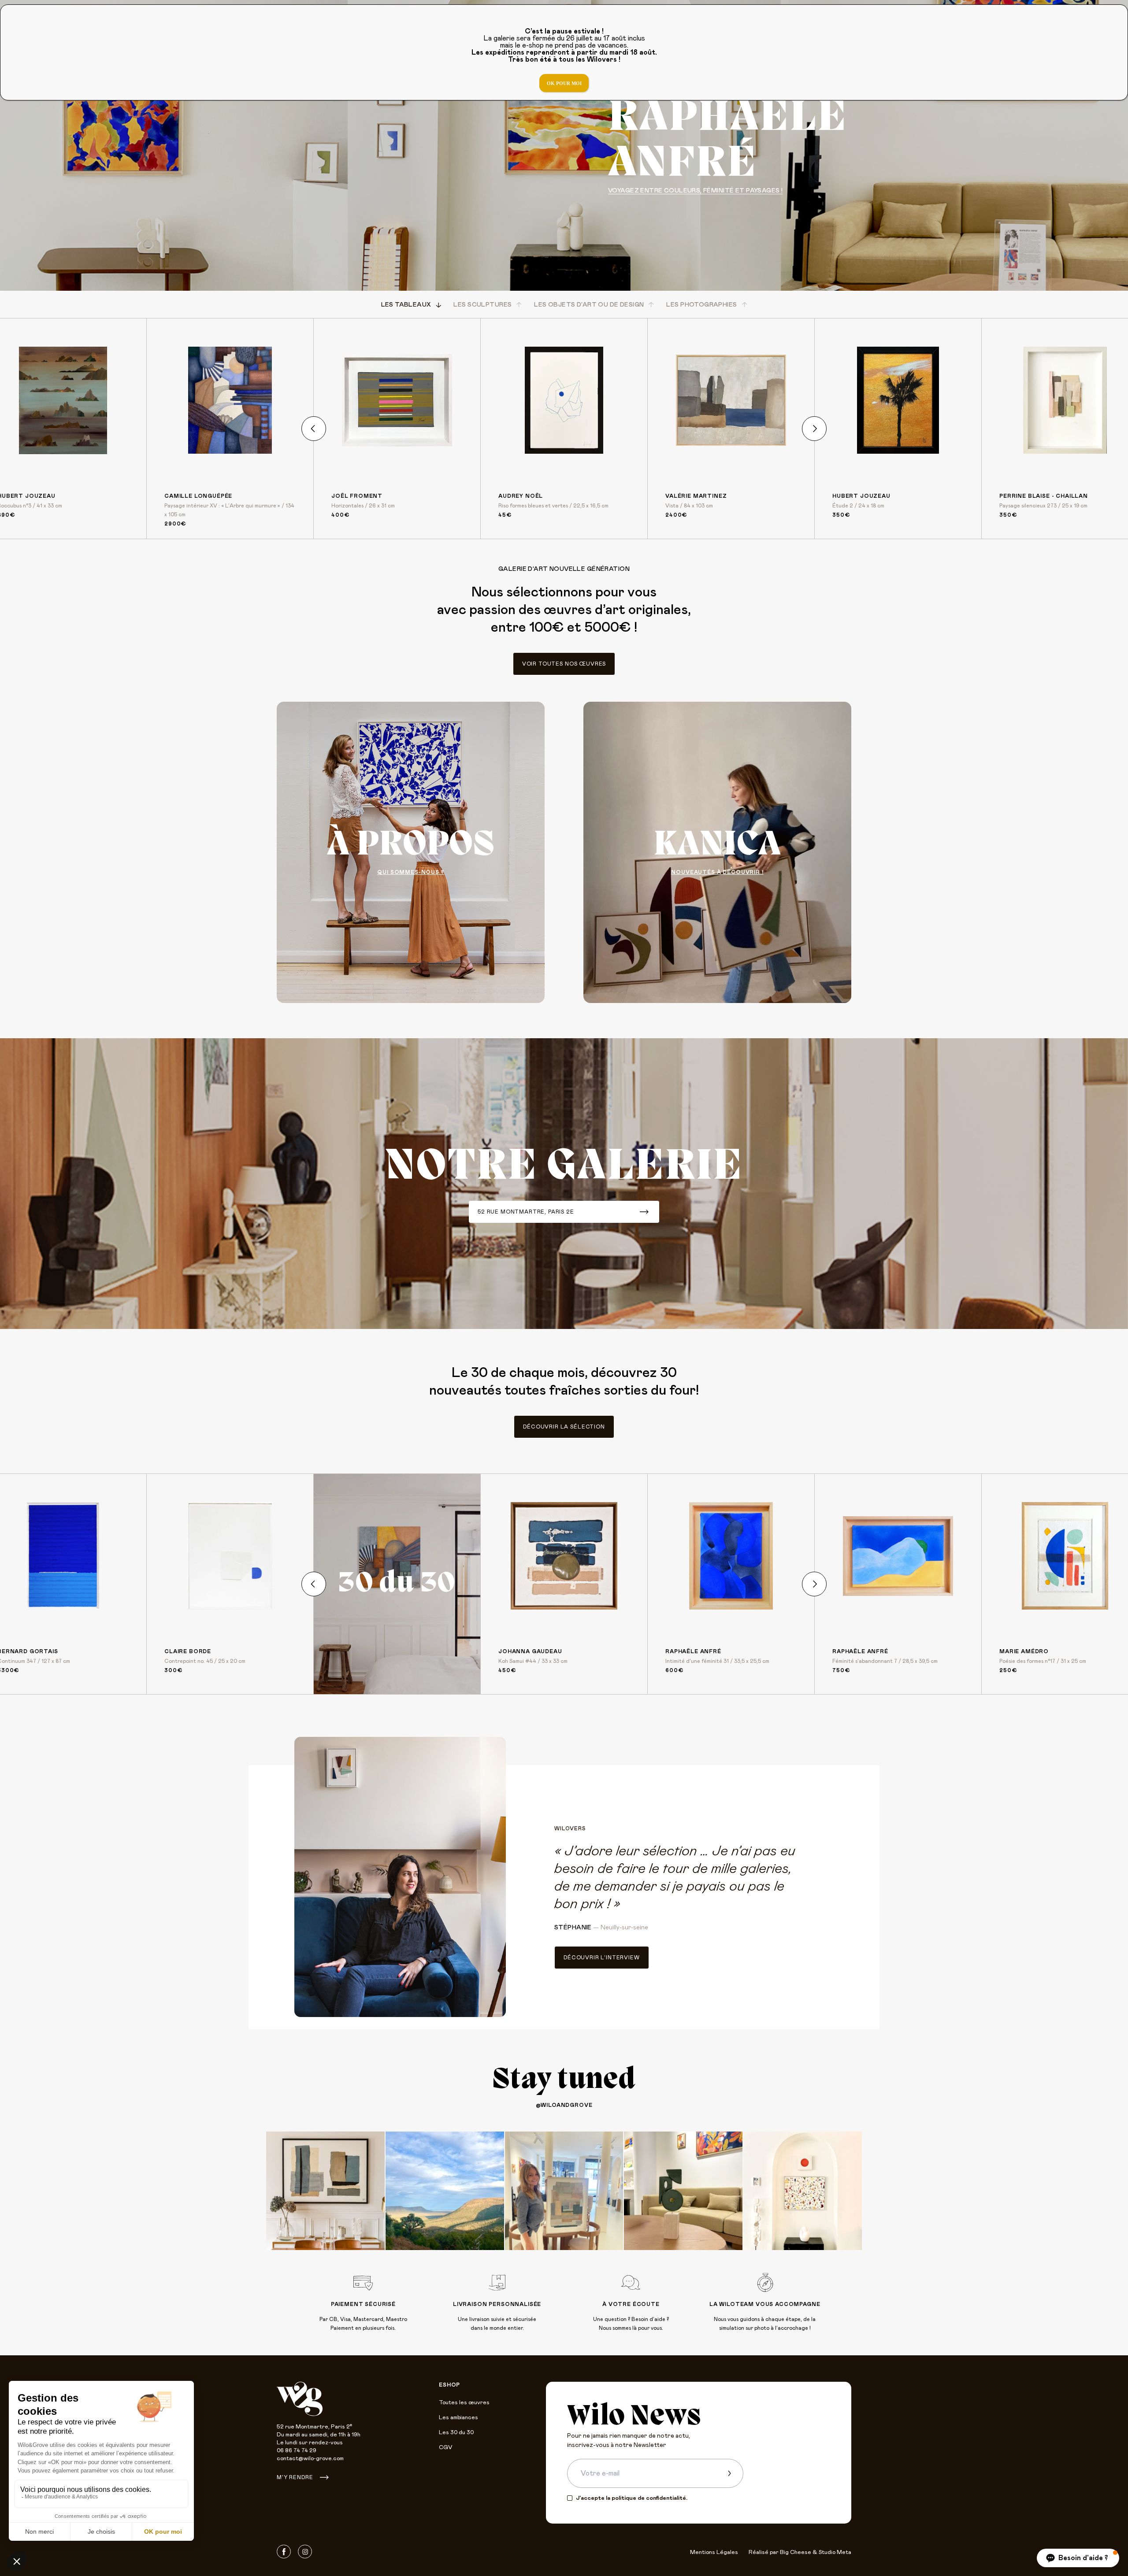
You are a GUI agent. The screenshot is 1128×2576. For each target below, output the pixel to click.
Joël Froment (357, 496)
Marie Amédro (1024, 1651)
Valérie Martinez (696, 496)
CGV (445, 2448)
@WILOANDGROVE (564, 2105)
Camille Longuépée (198, 496)
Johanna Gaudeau (530, 1651)
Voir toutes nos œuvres (564, 664)
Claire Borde (188, 1651)
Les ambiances (458, 2418)
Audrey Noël (521, 496)
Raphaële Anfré (693, 1651)
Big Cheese (796, 2552)
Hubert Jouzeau (861, 496)
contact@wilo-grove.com (310, 2459)
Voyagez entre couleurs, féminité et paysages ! (695, 191)
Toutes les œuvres (464, 2403)
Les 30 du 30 (456, 2433)
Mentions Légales (714, 2552)
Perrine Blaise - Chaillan (1044, 496)
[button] (1078, 2558)
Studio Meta (835, 2552)
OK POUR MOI (564, 83)
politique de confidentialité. (649, 2498)
